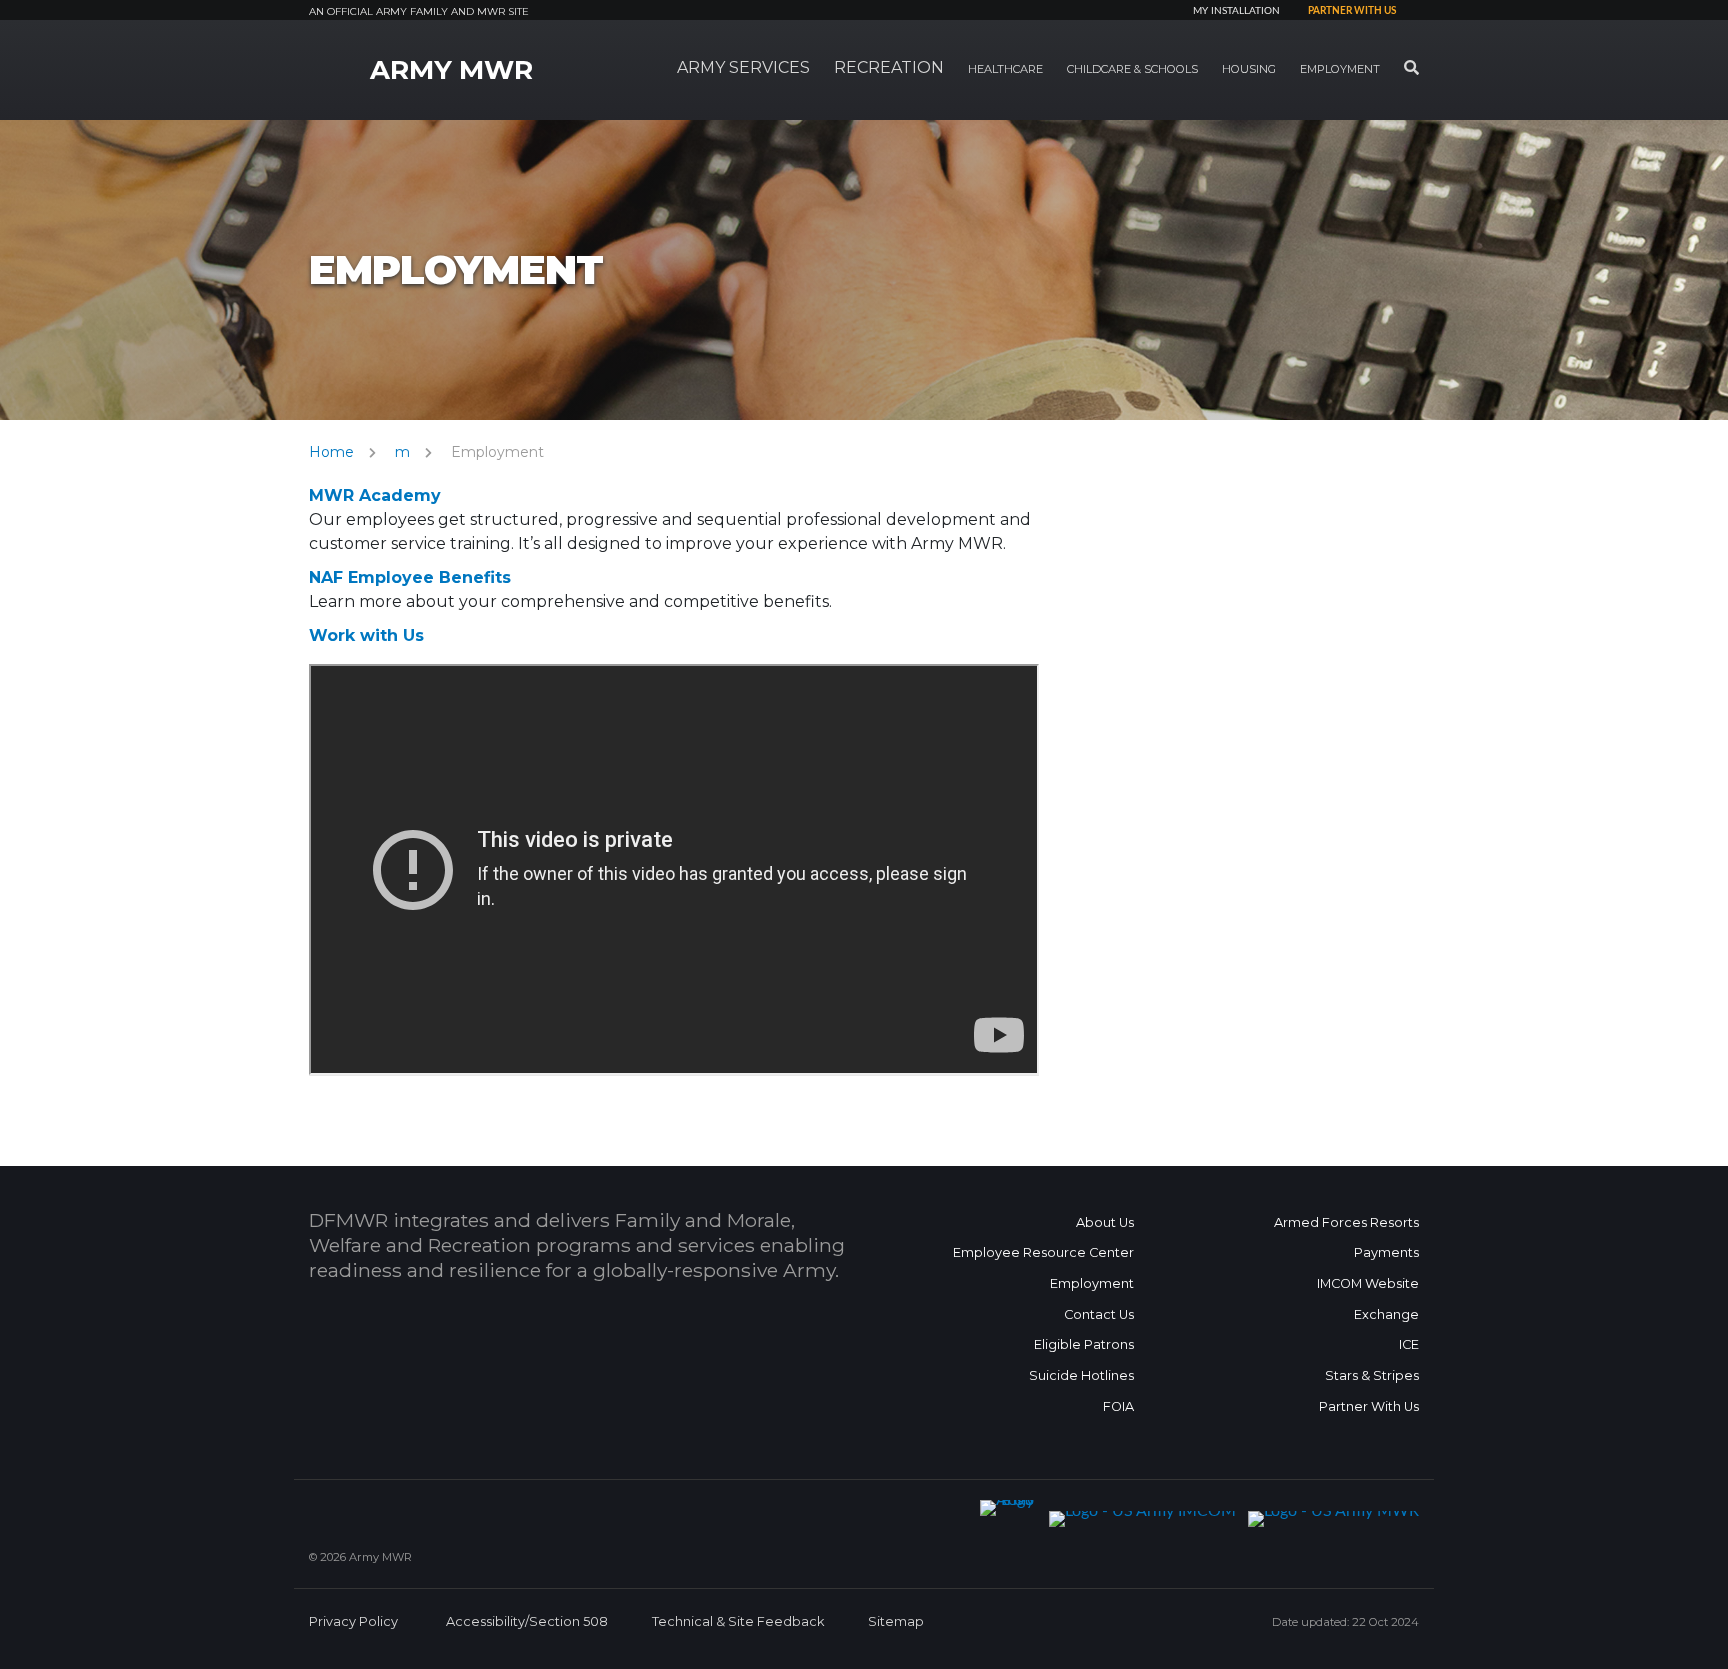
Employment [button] (1340, 69)
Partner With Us (1369, 1406)
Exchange (1386, 1314)
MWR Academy (375, 495)
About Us (1105, 1222)
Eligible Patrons (1084, 1344)
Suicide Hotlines (1081, 1375)
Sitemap (896, 1621)
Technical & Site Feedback (738, 1621)
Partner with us (1352, 11)
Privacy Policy (353, 1621)
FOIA (1118, 1406)
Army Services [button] (743, 67)
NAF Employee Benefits (410, 577)
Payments (1386, 1252)
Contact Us (1099, 1314)
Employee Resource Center (1043, 1252)
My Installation (1236, 11)
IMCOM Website (1368, 1283)
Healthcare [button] (1005, 69)
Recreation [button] (889, 67)
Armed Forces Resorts (1346, 1222)
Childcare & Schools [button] (1132, 69)
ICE (1409, 1344)
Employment (1092, 1283)
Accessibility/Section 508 (527, 1621)
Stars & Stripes (1372, 1375)
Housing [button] (1249, 69)
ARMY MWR (451, 70)
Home (331, 452)
